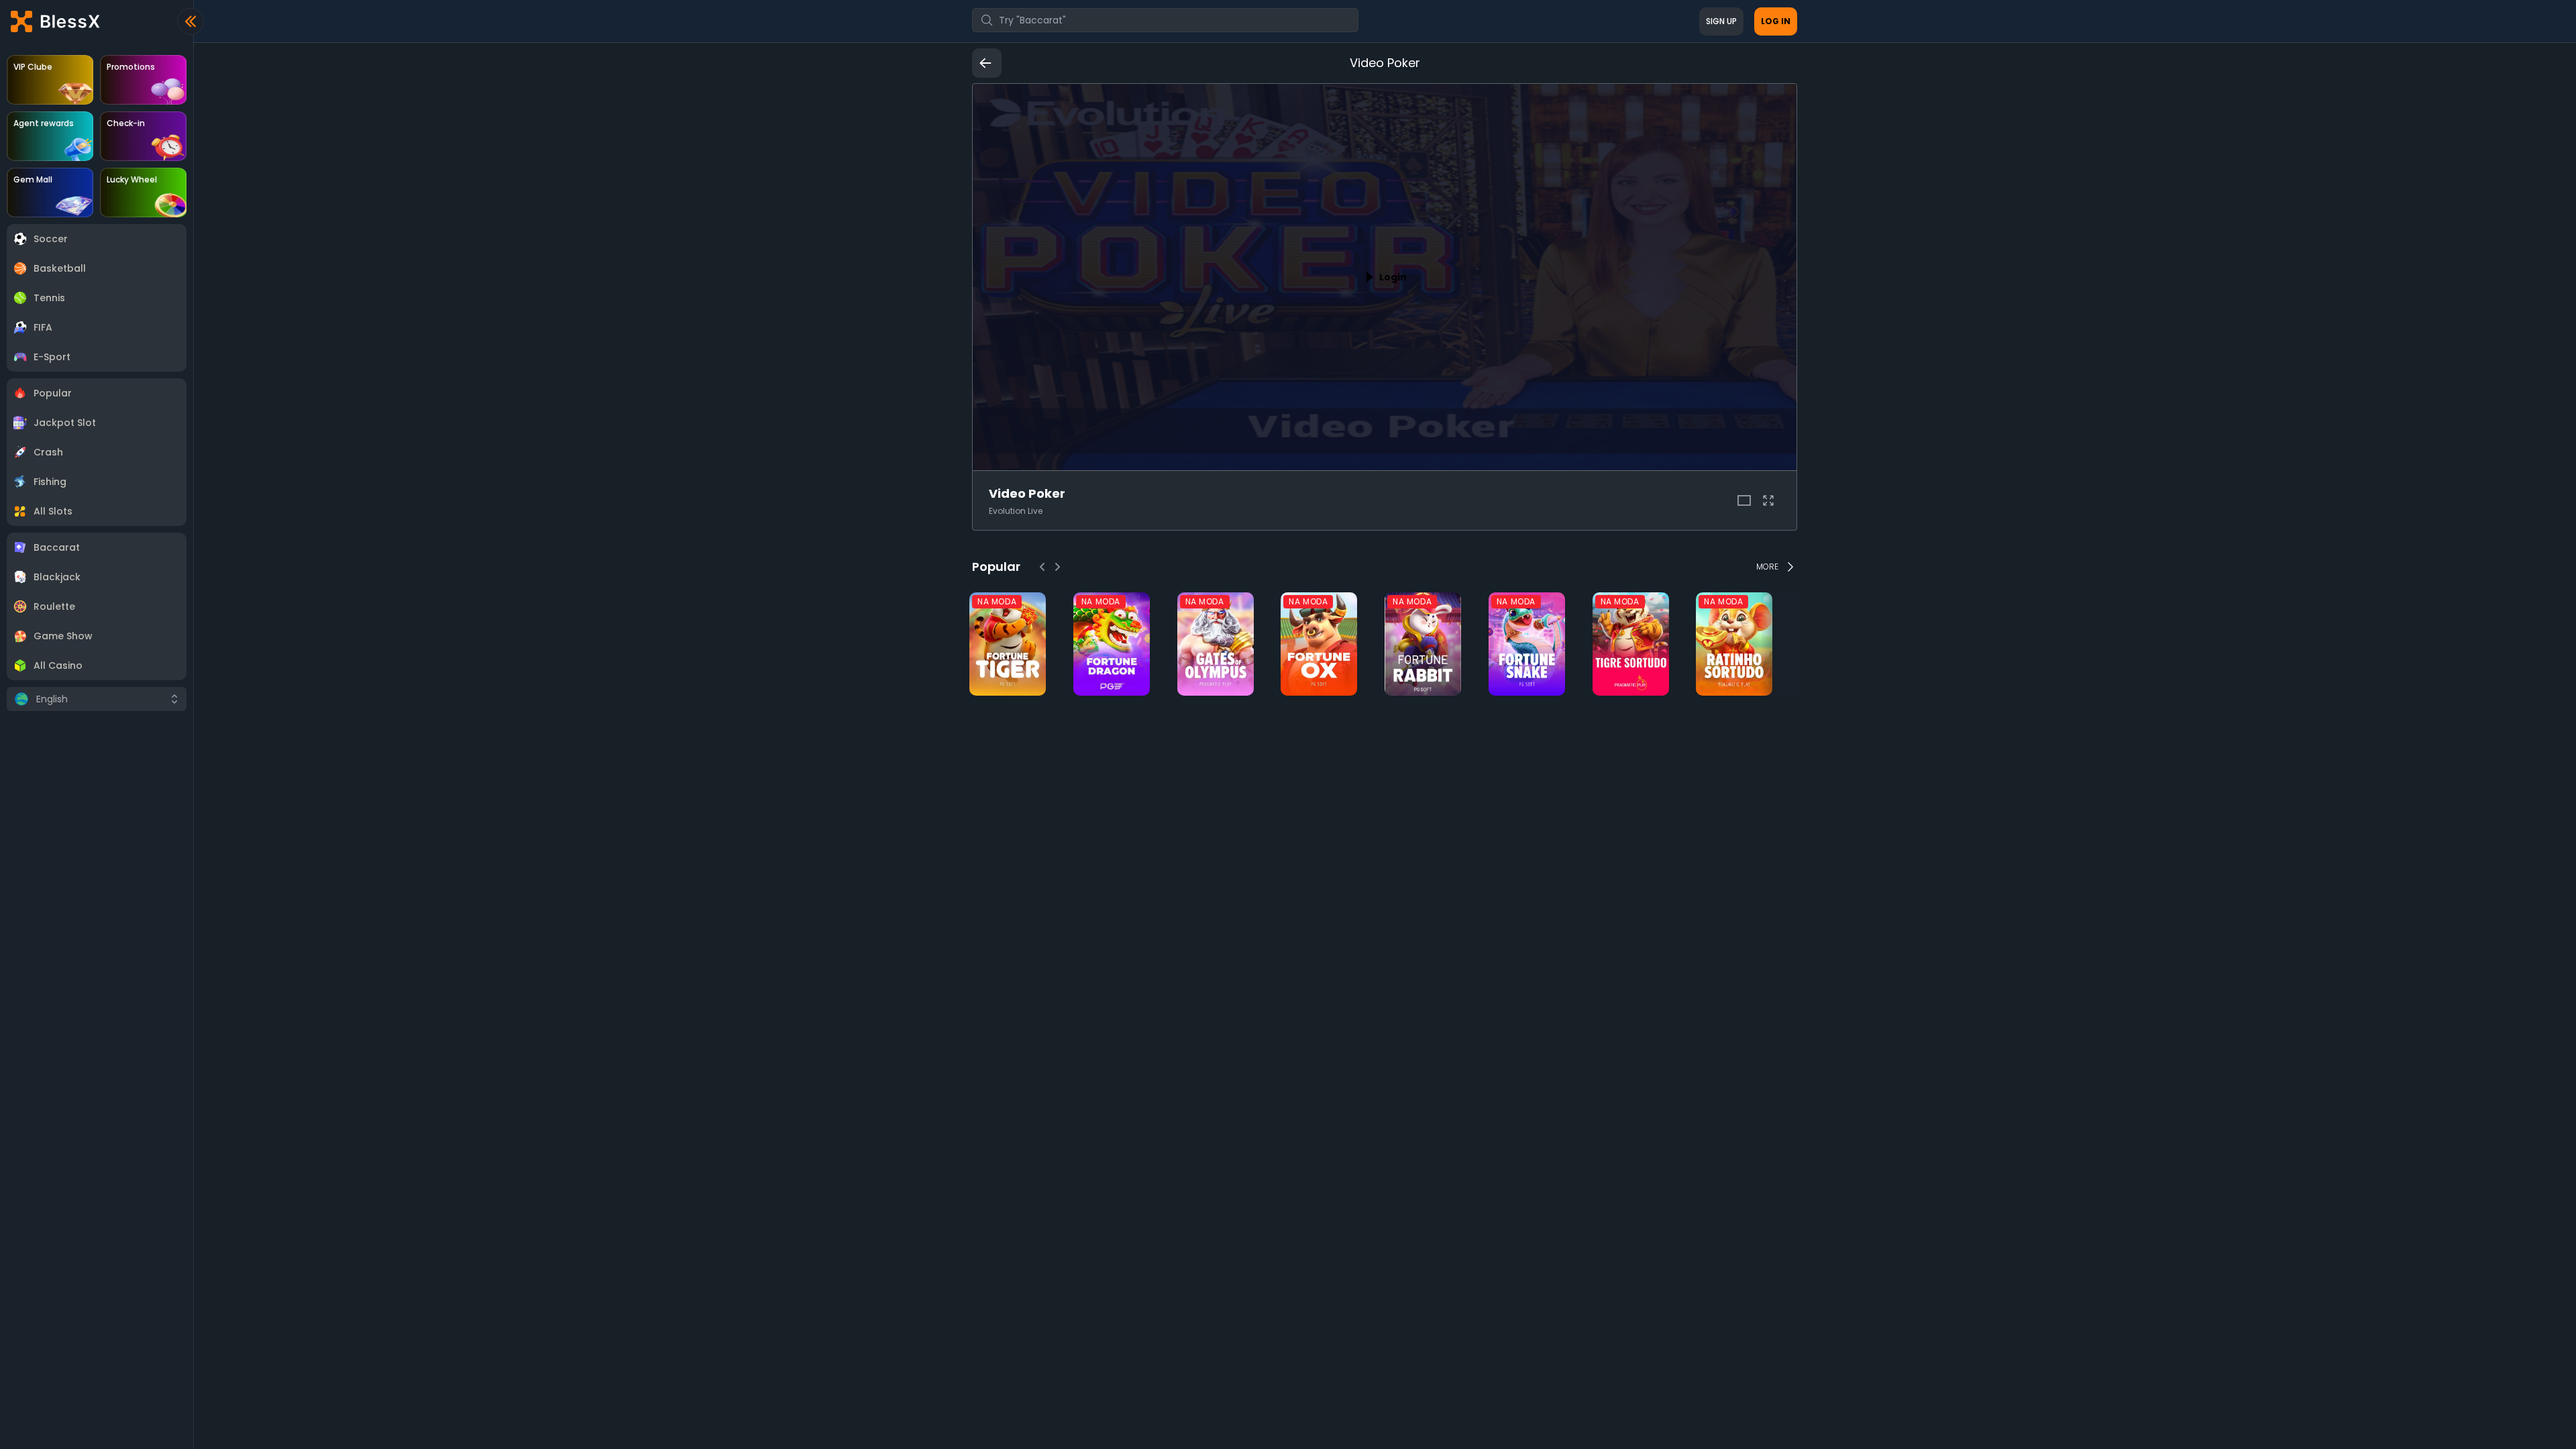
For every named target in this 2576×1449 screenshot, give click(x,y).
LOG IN (1776, 21)
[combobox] (1165, 20)
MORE (1767, 567)
